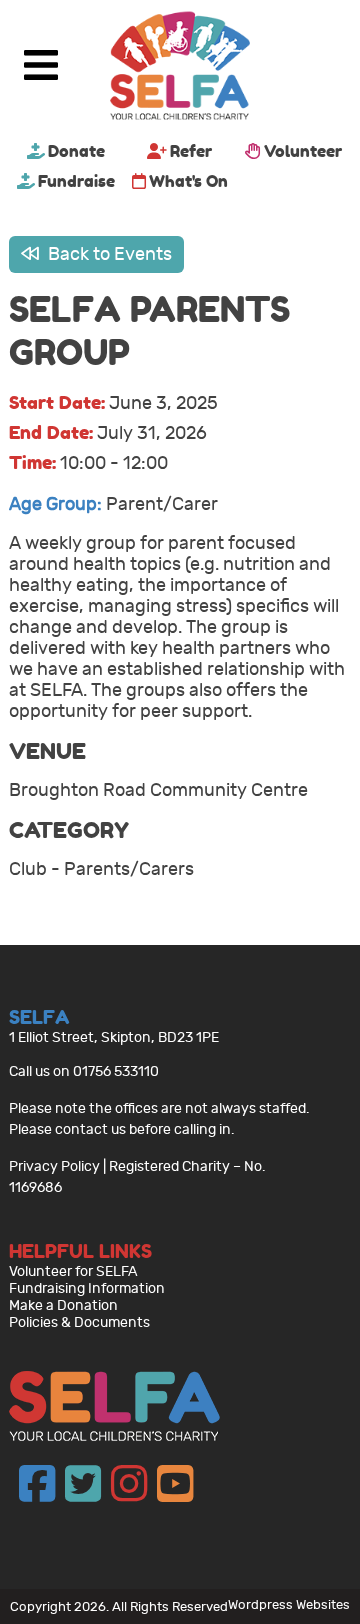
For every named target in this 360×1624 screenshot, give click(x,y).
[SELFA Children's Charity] (180, 68)
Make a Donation (63, 1305)
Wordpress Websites (289, 1604)
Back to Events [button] (108, 254)
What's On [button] (188, 181)
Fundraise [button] (76, 181)
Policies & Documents (79, 1322)
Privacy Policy (54, 1166)
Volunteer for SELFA (73, 1271)
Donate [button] (76, 151)
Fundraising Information (87, 1288)
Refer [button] (191, 151)
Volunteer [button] (303, 151)
